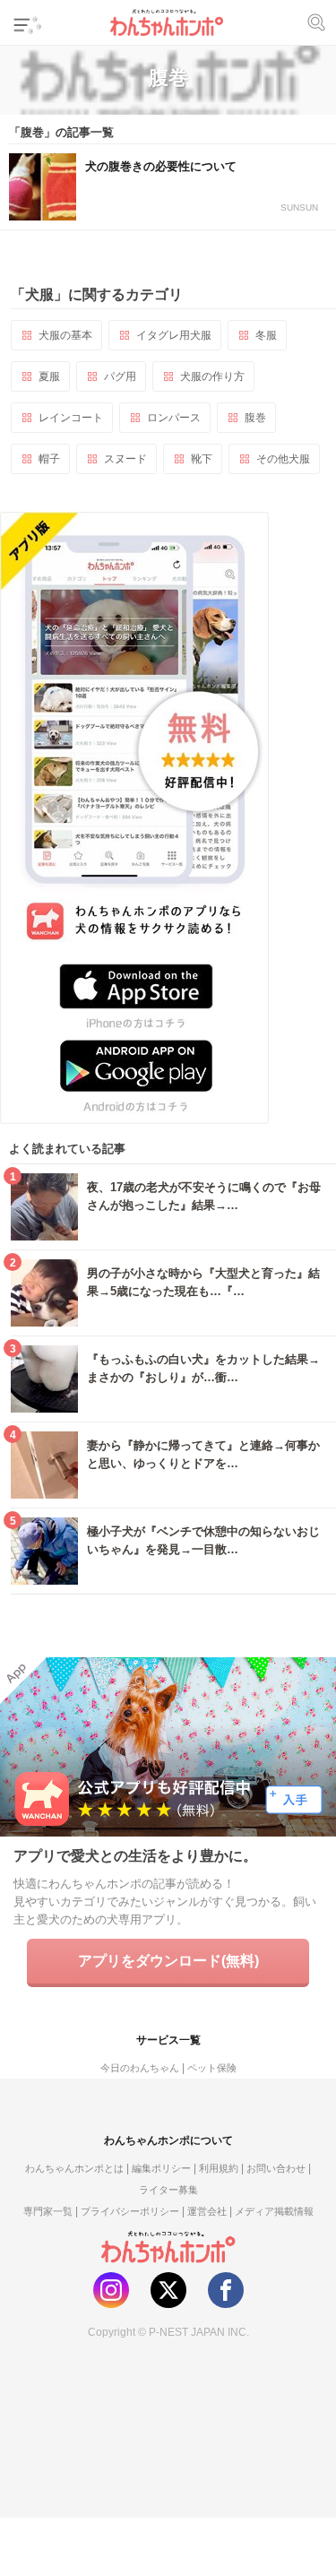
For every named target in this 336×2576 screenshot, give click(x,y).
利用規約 (219, 2168)
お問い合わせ (276, 2168)
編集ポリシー (161, 2168)
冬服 (266, 335)
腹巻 (255, 418)
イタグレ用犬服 (174, 335)
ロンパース (174, 418)
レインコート (71, 418)
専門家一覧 (48, 2211)
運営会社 (207, 2211)
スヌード (125, 459)
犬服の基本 (65, 335)
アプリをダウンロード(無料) (168, 1961)
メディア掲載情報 (274, 2211)
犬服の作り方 (212, 376)
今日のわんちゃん (140, 2068)
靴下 (202, 459)
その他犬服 (283, 459)
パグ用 (120, 376)
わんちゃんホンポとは (74, 2168)
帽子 (49, 459)
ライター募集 (168, 2190)
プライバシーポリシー (130, 2211)
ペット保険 (212, 2068)
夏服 (49, 376)
